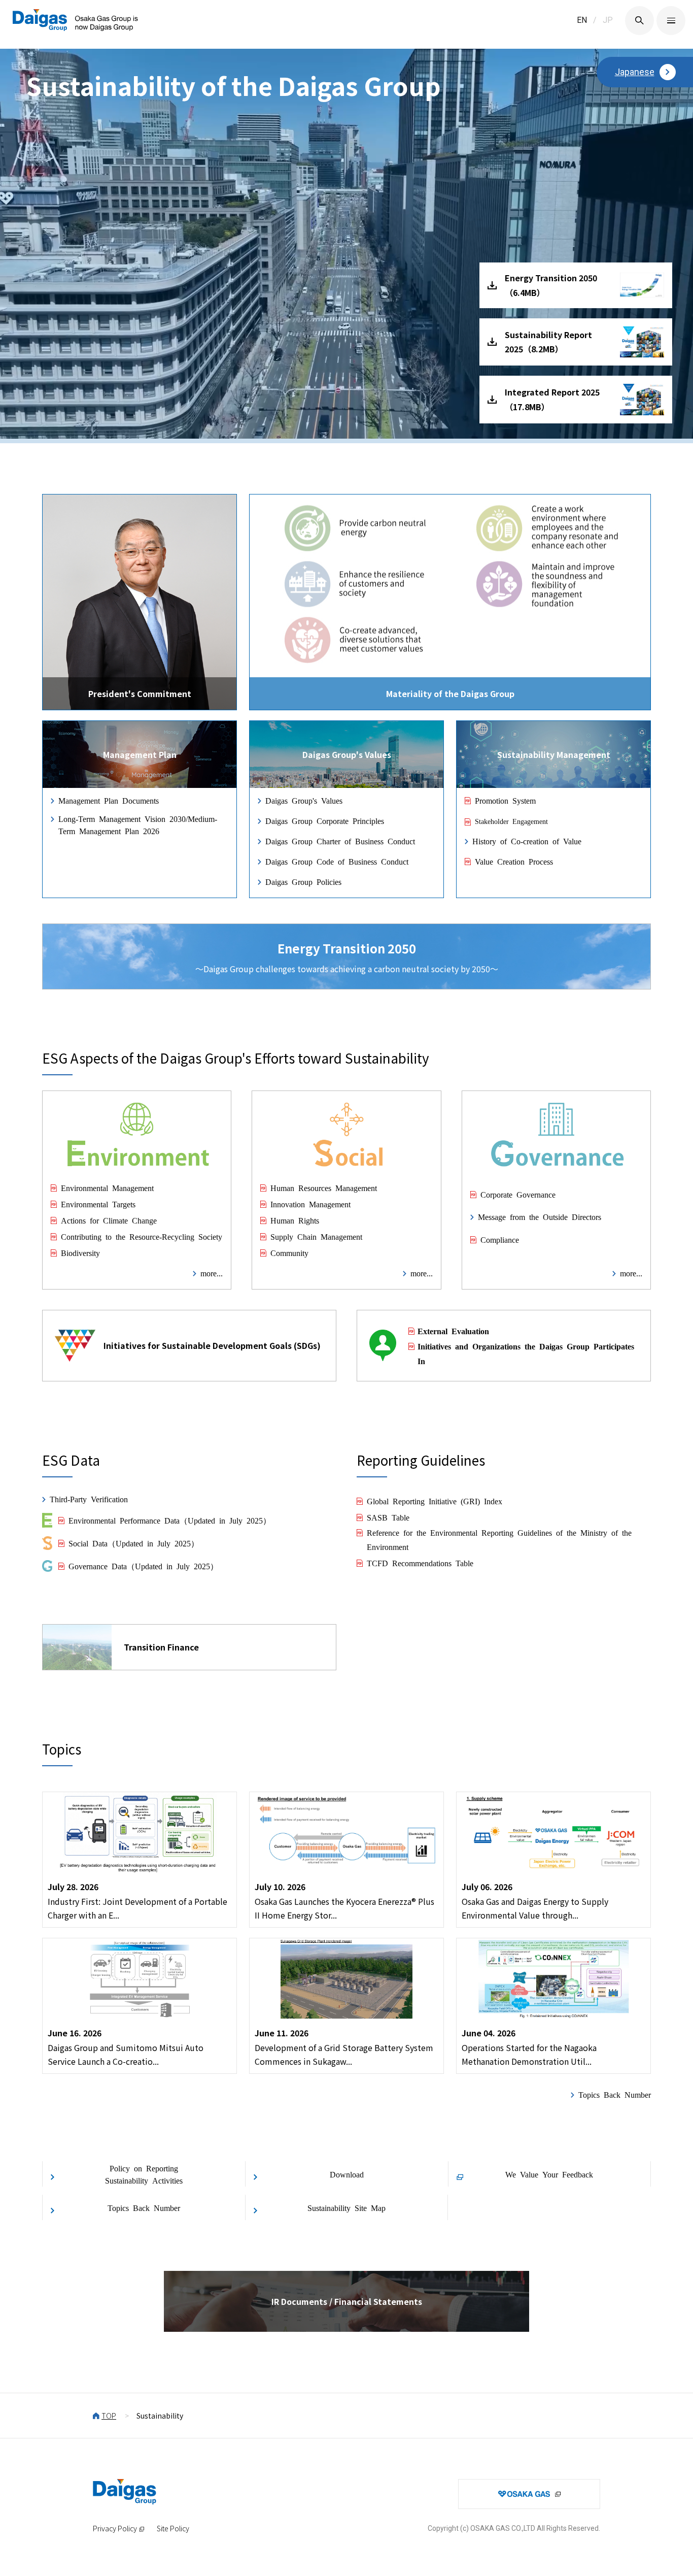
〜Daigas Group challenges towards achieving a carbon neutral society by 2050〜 (347, 957)
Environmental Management (107, 1187)
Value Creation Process (514, 861)
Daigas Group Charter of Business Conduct (340, 841)
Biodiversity (80, 1252)
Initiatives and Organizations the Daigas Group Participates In (526, 1353)
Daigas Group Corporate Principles (325, 820)
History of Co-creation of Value (527, 841)
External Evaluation (453, 1331)
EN (582, 20)
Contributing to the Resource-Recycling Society (142, 1236)
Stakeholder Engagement (511, 821)
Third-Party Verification (89, 1499)
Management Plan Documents (109, 800)
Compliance (500, 1239)
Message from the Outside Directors (540, 1216)
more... (212, 1273)
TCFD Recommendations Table (420, 1563)
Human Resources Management (324, 1187)
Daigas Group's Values (304, 800)
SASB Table (388, 1517)
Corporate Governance (518, 1194)
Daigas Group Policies (303, 881)
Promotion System (505, 800)
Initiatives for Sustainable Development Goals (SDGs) (212, 1345)
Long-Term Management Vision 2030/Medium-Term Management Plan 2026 (138, 824)
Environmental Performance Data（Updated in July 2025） (170, 1520)
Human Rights (295, 1220)
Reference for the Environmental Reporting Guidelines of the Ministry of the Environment (499, 1540)
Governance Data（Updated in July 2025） (143, 1566)
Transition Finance (161, 1647)
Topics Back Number (615, 2094)
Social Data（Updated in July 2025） (134, 1543)
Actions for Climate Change (109, 1220)
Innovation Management (310, 1204)
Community (289, 1252)
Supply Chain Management (316, 1236)
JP (608, 20)
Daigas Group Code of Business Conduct (337, 861)
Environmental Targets (98, 1204)
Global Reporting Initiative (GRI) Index (435, 1501)
